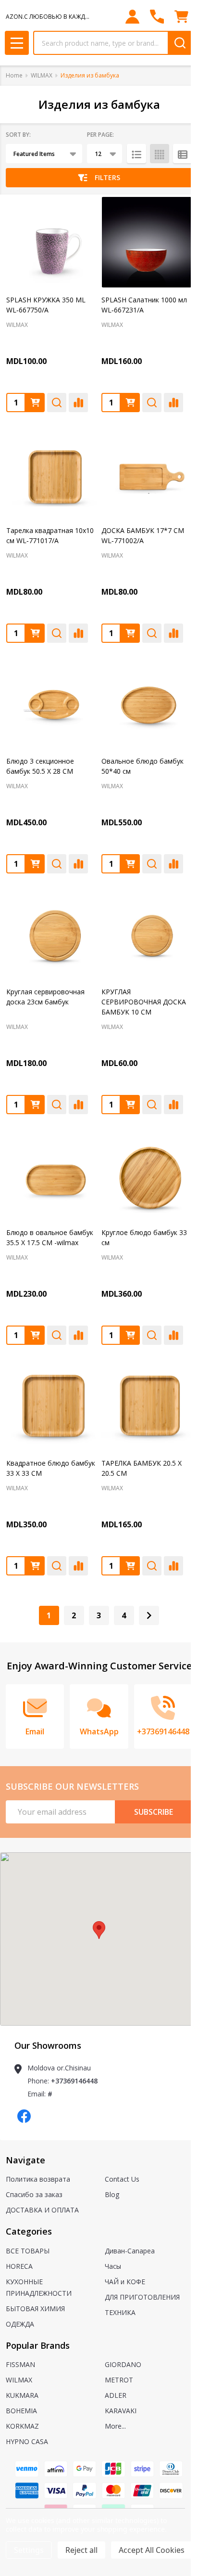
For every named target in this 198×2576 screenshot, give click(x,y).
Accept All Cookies (152, 2550)
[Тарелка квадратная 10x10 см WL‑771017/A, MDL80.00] (51, 473)
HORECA (19, 2266)
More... (115, 2426)
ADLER (116, 2395)
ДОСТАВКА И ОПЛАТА (42, 2210)
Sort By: (18, 135)
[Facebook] (24, 2116)
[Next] (149, 1615)
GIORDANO (123, 2364)
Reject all (81, 2550)
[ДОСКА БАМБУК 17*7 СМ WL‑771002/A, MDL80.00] (147, 473)
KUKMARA (22, 2395)
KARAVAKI (121, 2411)
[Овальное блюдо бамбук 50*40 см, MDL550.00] (147, 703)
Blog (112, 2194)
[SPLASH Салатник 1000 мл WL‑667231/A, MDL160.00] (147, 242)
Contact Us (122, 2179)
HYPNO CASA (27, 2441)
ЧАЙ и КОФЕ (125, 2282)
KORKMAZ (22, 2426)
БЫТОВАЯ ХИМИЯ (35, 2309)
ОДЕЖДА (20, 2324)
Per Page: (100, 135)
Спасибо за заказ (34, 2194)
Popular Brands (38, 2345)
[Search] (180, 43)
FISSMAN (20, 2364)
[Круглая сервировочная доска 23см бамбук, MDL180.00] (51, 934)
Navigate (25, 2160)
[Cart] (181, 17)
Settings (29, 2550)
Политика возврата (38, 2179)
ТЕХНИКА (120, 2312)
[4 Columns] (160, 154)
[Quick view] (57, 403)
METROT (119, 2380)
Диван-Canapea (130, 2251)
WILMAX (19, 2380)
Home (14, 75)
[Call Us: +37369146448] (157, 17)
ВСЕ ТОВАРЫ (28, 2251)
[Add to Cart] (35, 403)
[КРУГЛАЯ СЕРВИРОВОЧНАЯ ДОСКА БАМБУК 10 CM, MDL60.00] (147, 934)
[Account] (132, 17)
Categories (29, 2231)
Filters (107, 177)
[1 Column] (136, 154)
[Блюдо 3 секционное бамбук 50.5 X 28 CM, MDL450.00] (51, 703)
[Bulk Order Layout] (183, 154)
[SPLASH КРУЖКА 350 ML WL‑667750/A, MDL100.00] (51, 242)
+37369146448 (74, 2081)
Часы (113, 2266)
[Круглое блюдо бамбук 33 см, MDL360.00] (147, 1175)
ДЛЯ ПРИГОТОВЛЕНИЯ (142, 2297)
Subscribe (154, 1812)
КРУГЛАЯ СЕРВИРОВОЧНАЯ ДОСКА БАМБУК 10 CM (144, 1002)
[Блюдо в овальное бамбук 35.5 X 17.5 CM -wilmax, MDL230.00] (51, 1175)
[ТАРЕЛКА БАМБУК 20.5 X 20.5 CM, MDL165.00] (147, 1405)
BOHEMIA (21, 2411)
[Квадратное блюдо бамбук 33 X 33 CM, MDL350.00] (51, 1405)
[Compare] (78, 403)
